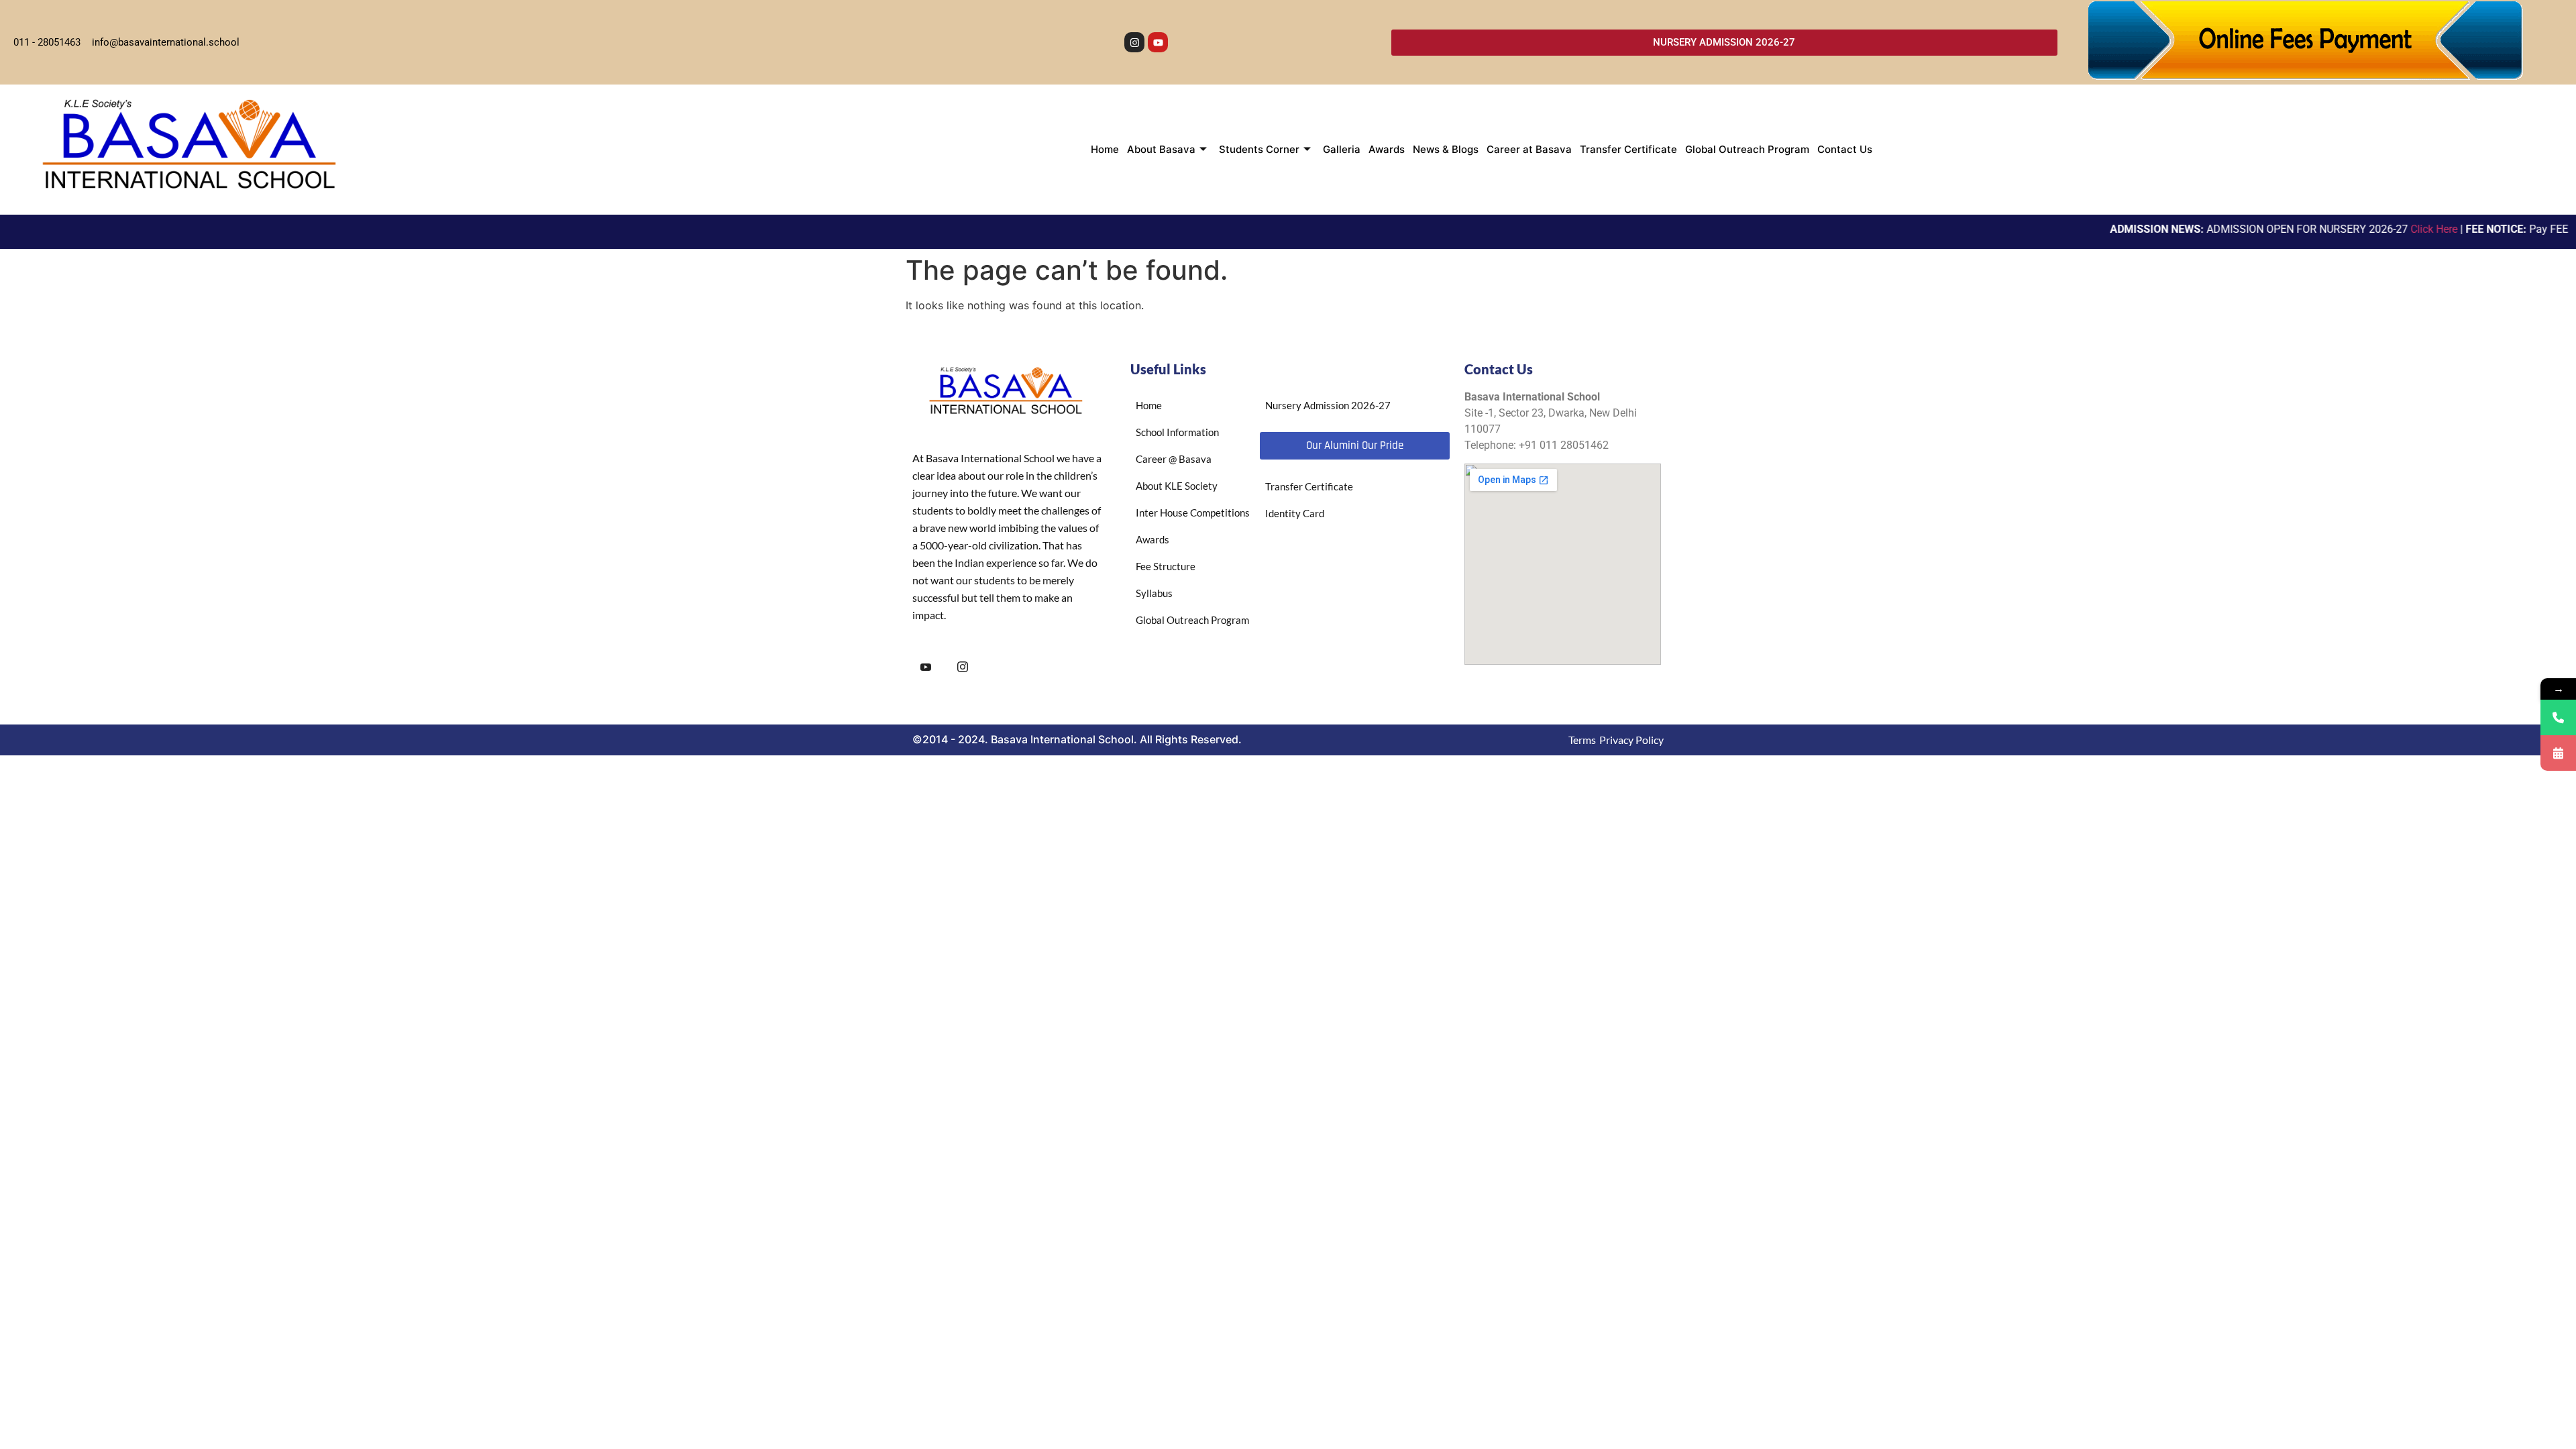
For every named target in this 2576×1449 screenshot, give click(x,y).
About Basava (1161, 149)
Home (1105, 149)
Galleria (1342, 149)
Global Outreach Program (1747, 149)
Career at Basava (1529, 149)
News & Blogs (1446, 149)
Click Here (2394, 229)
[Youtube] (1158, 42)
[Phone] (2558, 717)
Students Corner (1259, 149)
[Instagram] (1134, 42)
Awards (1387, 149)
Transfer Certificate (1628, 149)
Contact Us (1845, 149)
